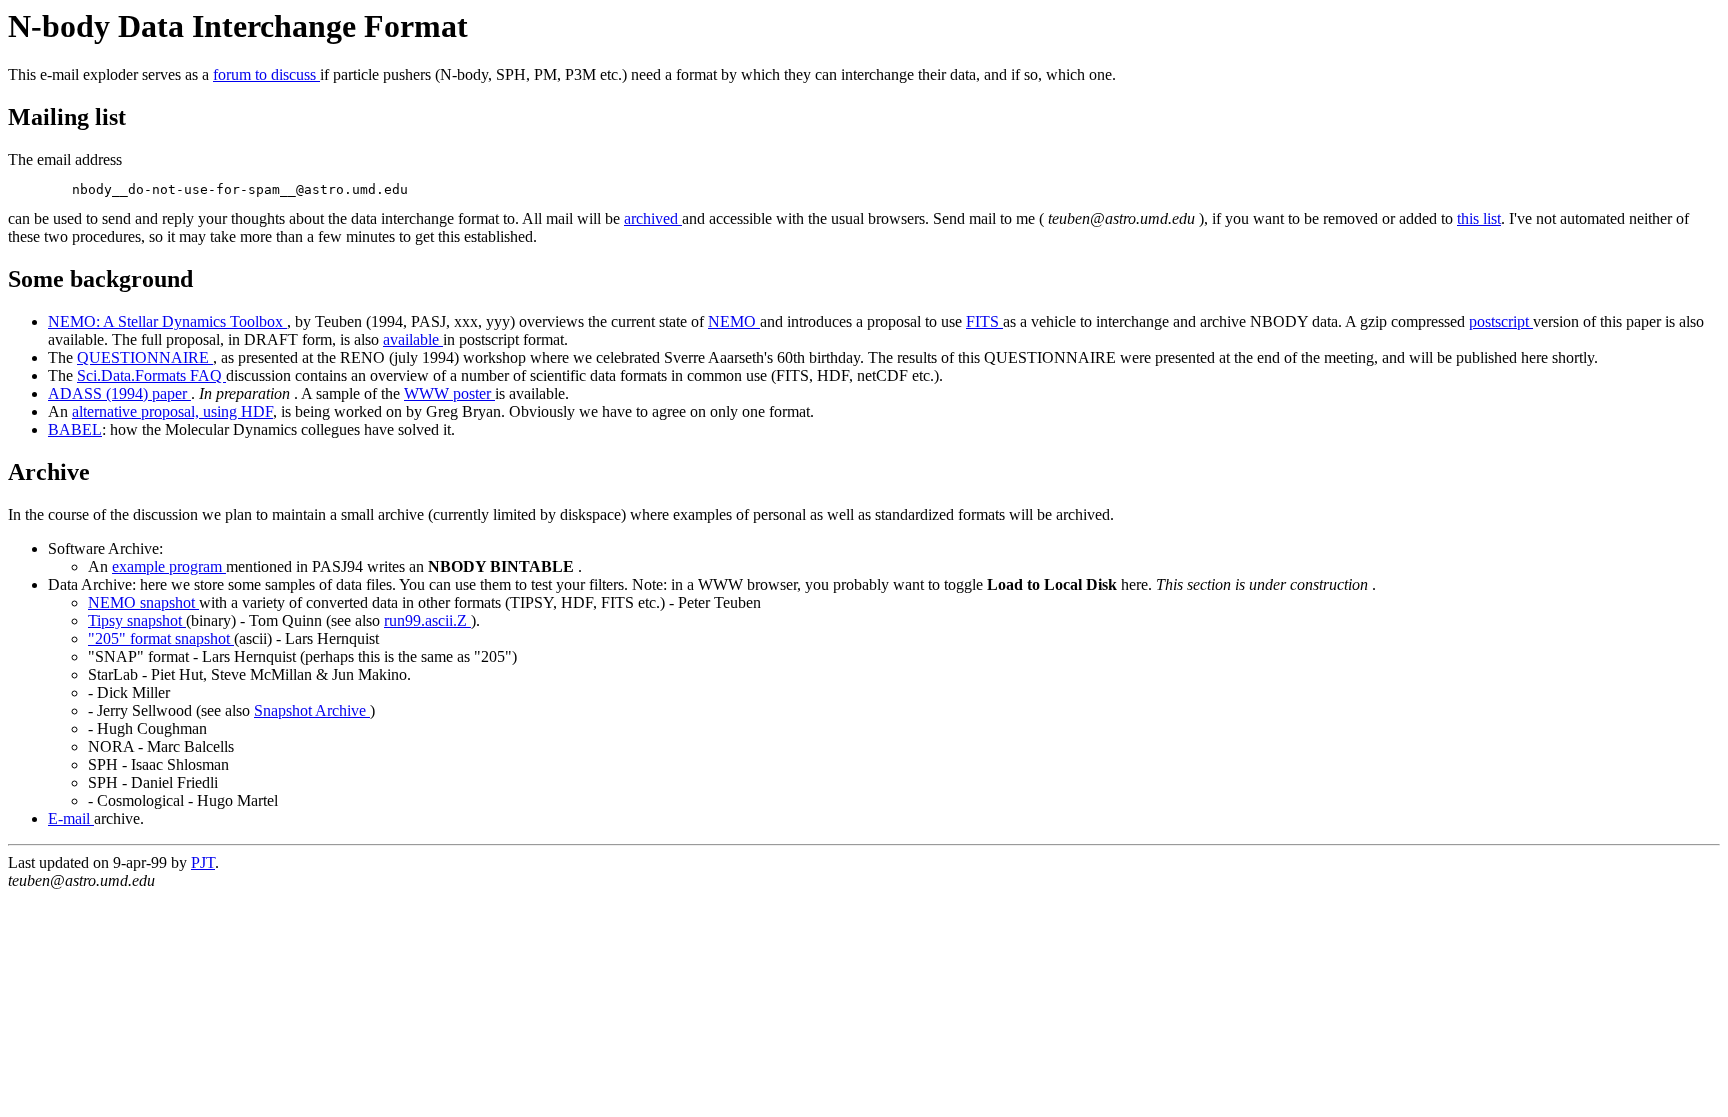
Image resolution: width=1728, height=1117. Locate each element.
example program (169, 566)
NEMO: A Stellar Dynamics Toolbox (167, 321)
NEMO (734, 321)
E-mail (71, 818)
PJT (203, 862)
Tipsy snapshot (137, 620)
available (413, 339)
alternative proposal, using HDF (172, 411)
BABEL (75, 429)
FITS (984, 321)
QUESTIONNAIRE (145, 357)
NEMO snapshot (143, 602)
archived (653, 218)
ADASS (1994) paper (119, 393)
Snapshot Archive (312, 710)
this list (1479, 218)
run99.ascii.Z (427, 620)
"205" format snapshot (161, 638)
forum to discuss (266, 74)
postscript (1501, 321)
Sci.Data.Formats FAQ (151, 375)
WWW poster (449, 393)
